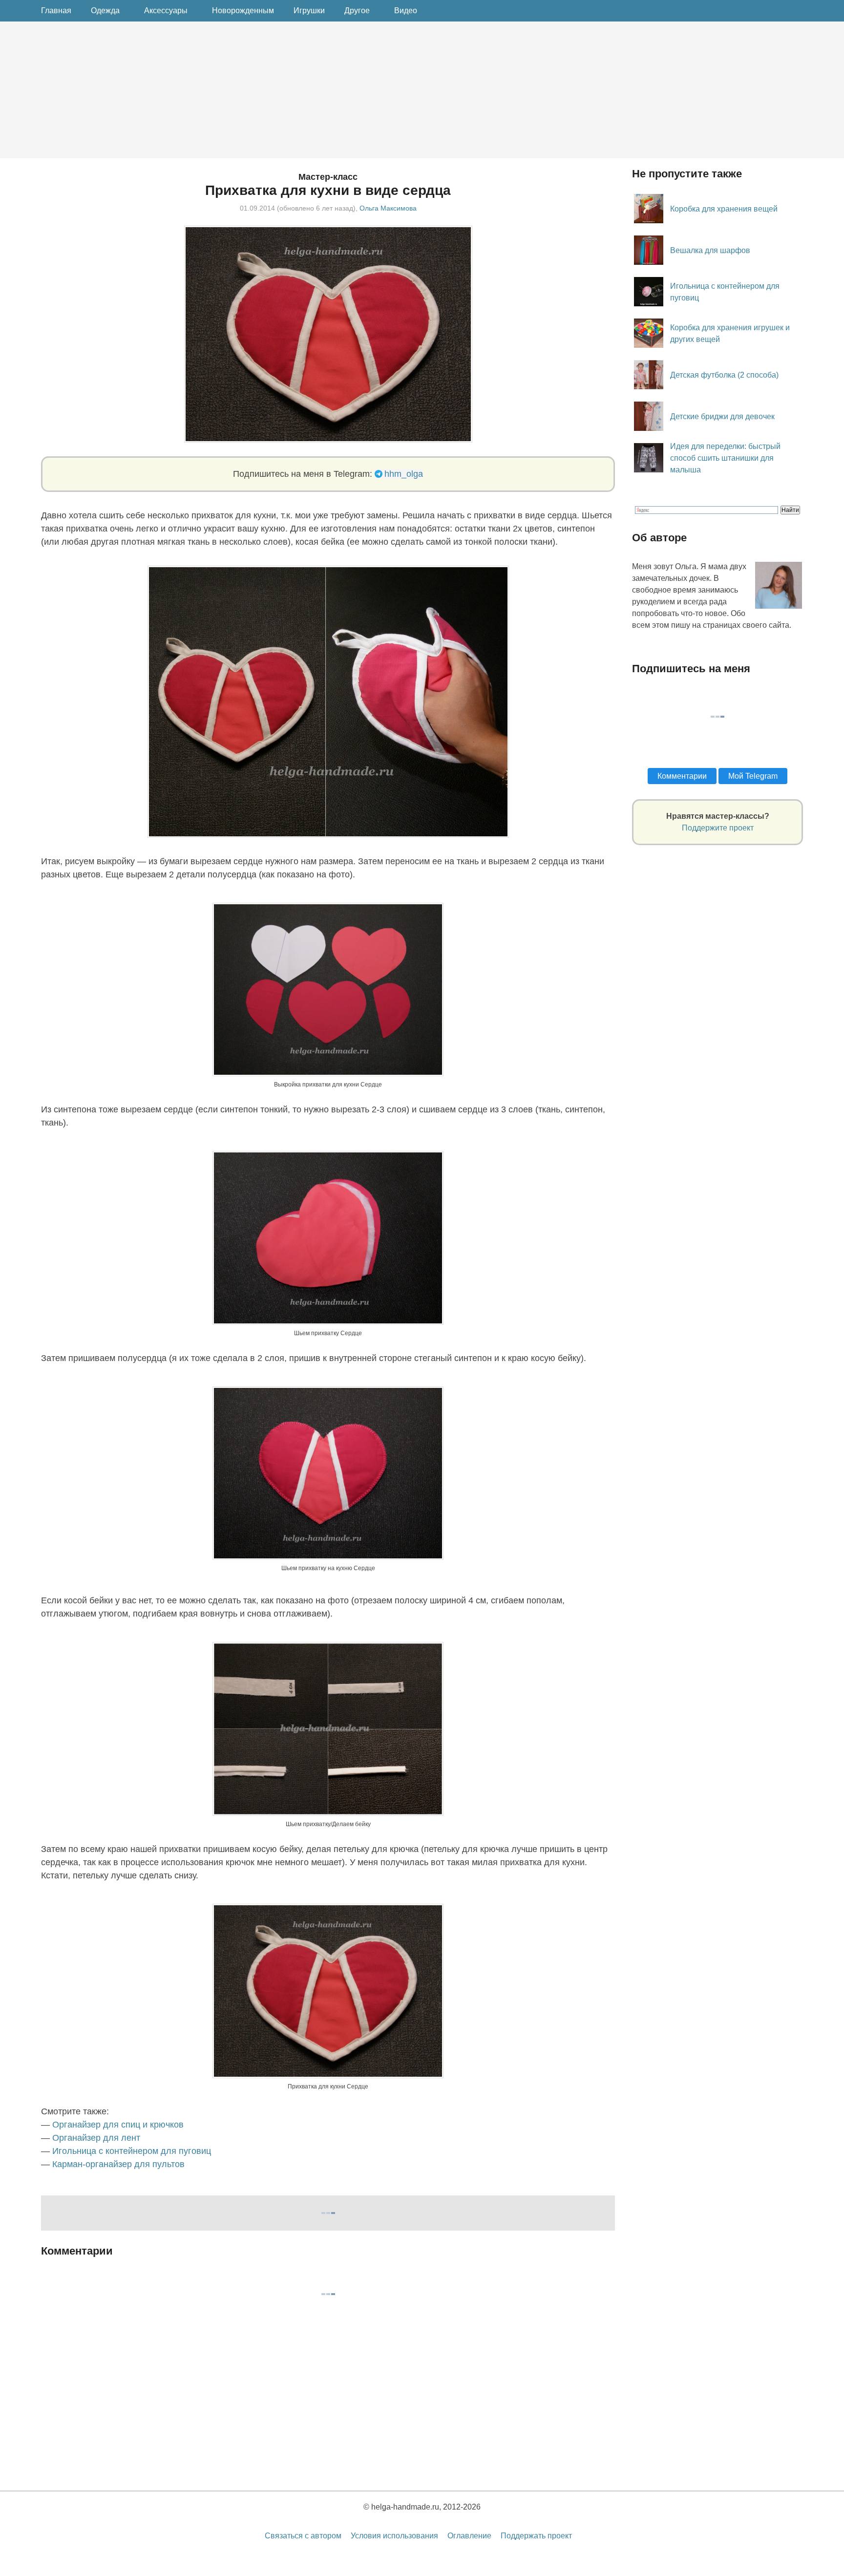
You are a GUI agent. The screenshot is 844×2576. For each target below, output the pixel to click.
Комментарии (682, 776)
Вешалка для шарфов (710, 250)
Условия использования (394, 2536)
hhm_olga (404, 474)
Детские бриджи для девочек (722, 416)
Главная (56, 11)
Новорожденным (243, 11)
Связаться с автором (303, 2536)
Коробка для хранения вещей (724, 209)
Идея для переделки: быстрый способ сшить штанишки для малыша (725, 458)
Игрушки (309, 11)
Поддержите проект (718, 828)
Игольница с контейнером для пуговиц (132, 2151)
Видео (406, 11)
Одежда (105, 11)
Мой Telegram (753, 776)
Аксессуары (166, 11)
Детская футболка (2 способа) (724, 375)
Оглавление (469, 2536)
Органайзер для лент (96, 2138)
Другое (357, 11)
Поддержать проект (536, 2536)
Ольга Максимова (388, 208)
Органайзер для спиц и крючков (118, 2125)
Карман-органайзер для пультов (118, 2164)
